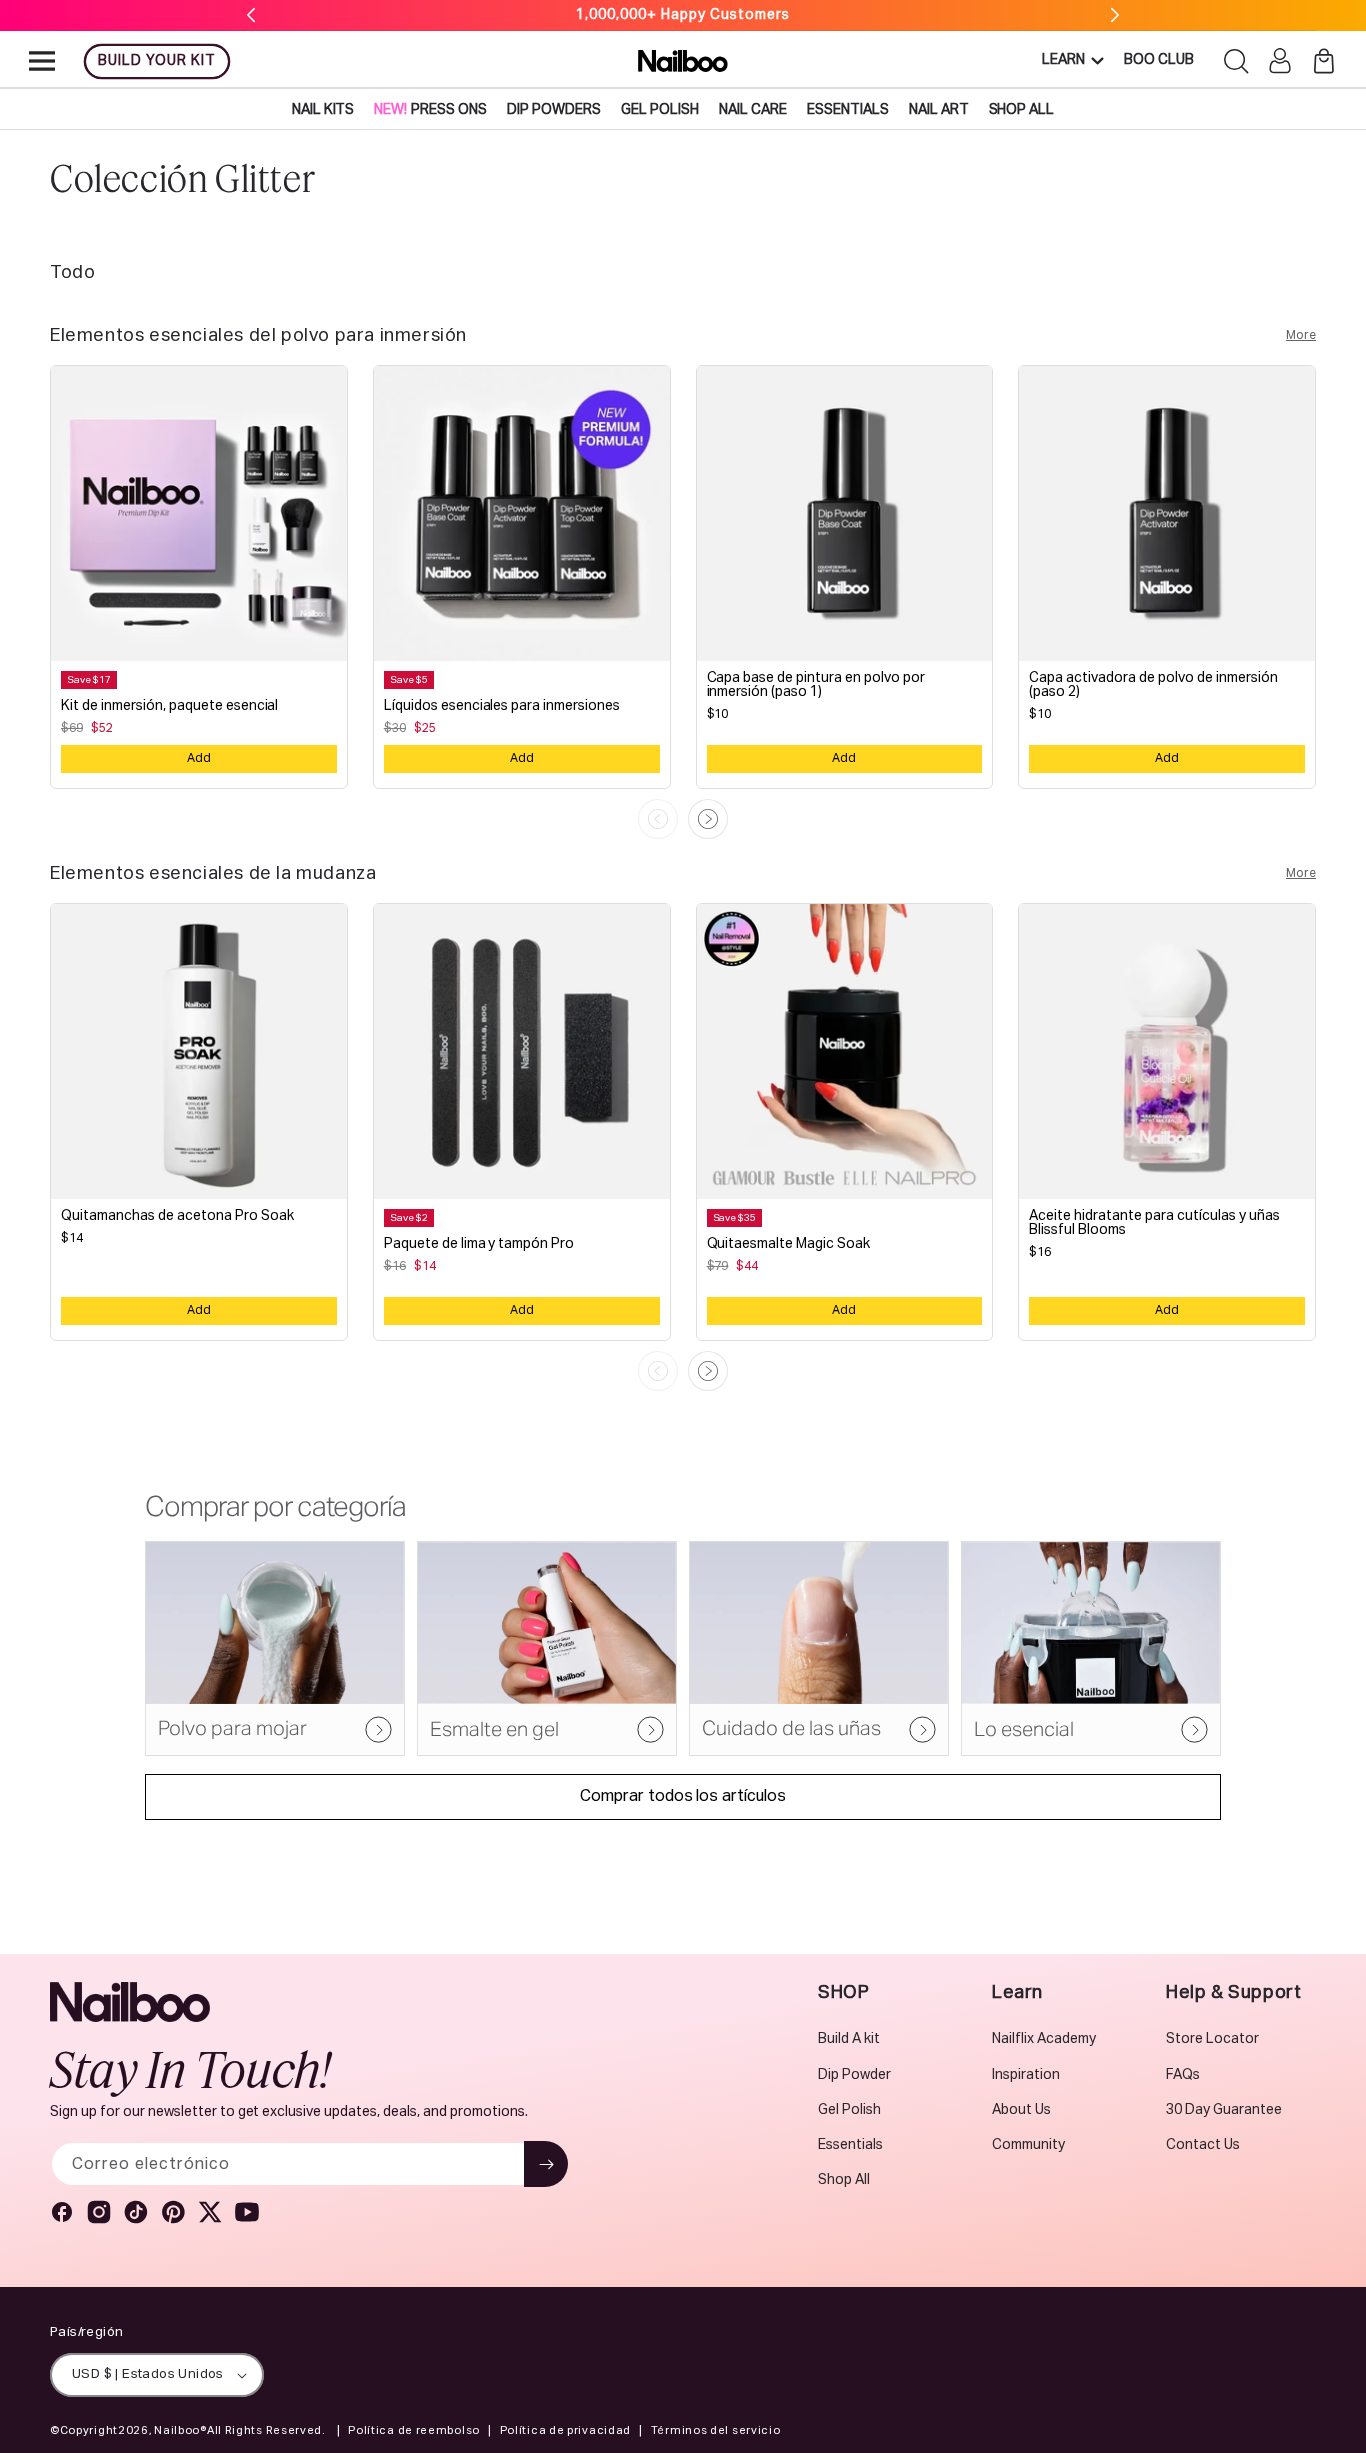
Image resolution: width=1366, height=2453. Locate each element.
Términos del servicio (716, 2430)
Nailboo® (180, 2430)
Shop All (844, 2180)
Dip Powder (854, 2075)
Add (199, 759)
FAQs (1183, 2075)
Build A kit (849, 2039)
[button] (42, 61)
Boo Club (1159, 60)
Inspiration (1026, 2075)
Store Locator (1212, 2039)
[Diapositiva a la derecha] (708, 819)
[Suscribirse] (546, 2164)
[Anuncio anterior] (251, 15)
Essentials (850, 2145)
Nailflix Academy (1044, 2039)
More (1301, 336)
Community (1028, 2145)
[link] (275, 1648)
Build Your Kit (157, 61)
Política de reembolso (414, 2430)
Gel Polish (849, 2110)
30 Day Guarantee (1224, 2110)
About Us (1021, 2110)
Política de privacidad (565, 2430)
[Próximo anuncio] (1115, 15)
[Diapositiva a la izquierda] (658, 819)
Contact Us (1203, 2145)
